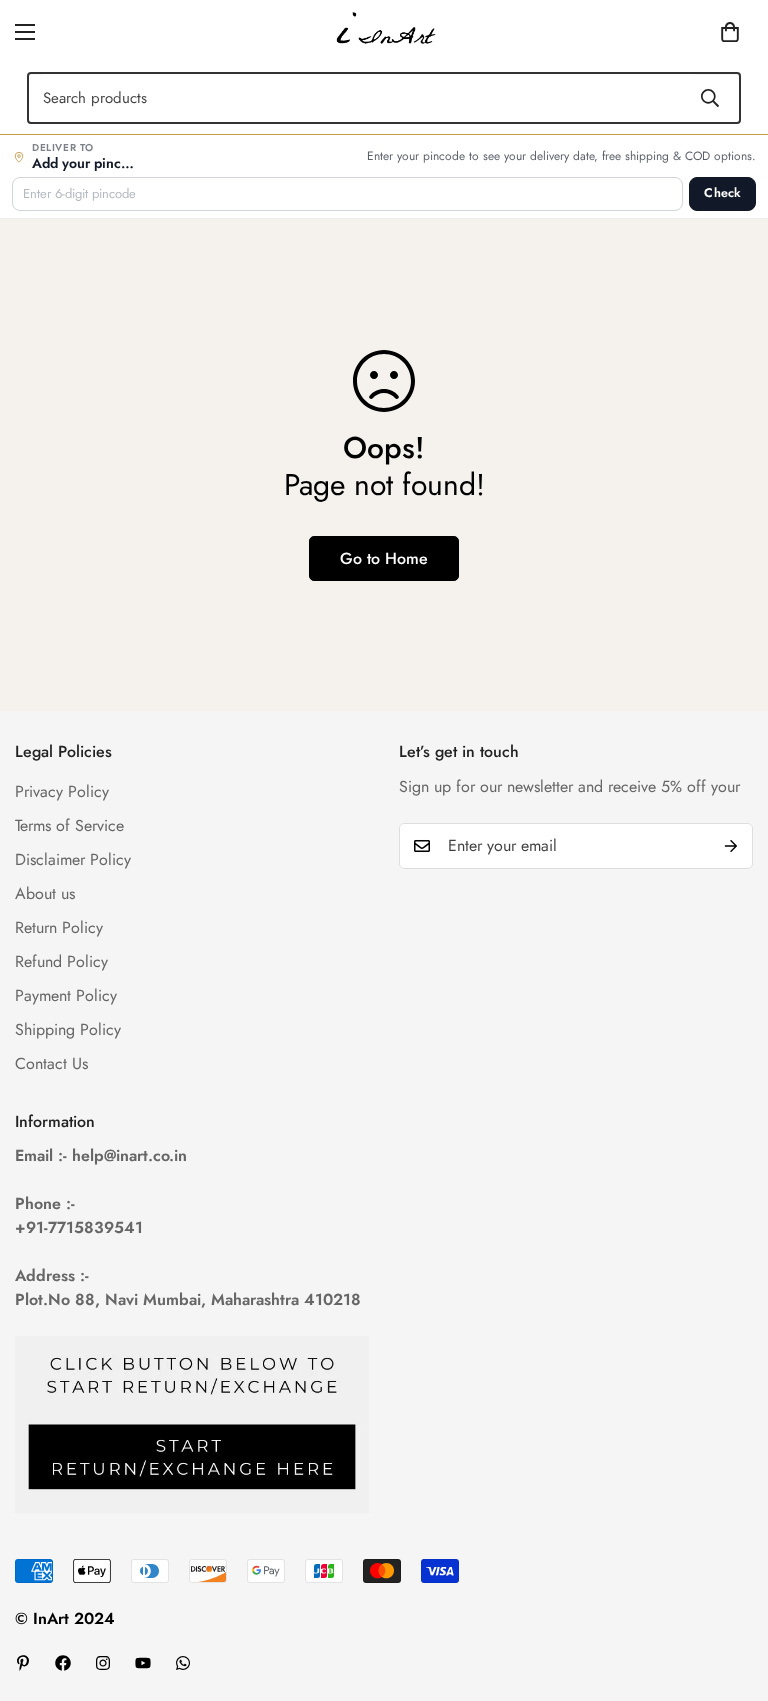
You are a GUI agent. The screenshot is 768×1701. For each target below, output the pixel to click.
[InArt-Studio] (384, 32)
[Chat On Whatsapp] (183, 1663)
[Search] (710, 98)
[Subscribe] (731, 846)
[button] (699, 32)
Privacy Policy (62, 791)
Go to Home (384, 558)
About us (45, 893)
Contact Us (51, 1063)
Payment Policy (66, 995)
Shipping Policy (68, 1029)
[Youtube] (143, 1663)
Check (722, 193)
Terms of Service (69, 825)
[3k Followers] (103, 1663)
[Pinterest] (23, 1663)
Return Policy (59, 927)
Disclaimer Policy (73, 859)
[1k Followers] (63, 1663)
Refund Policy (61, 961)
